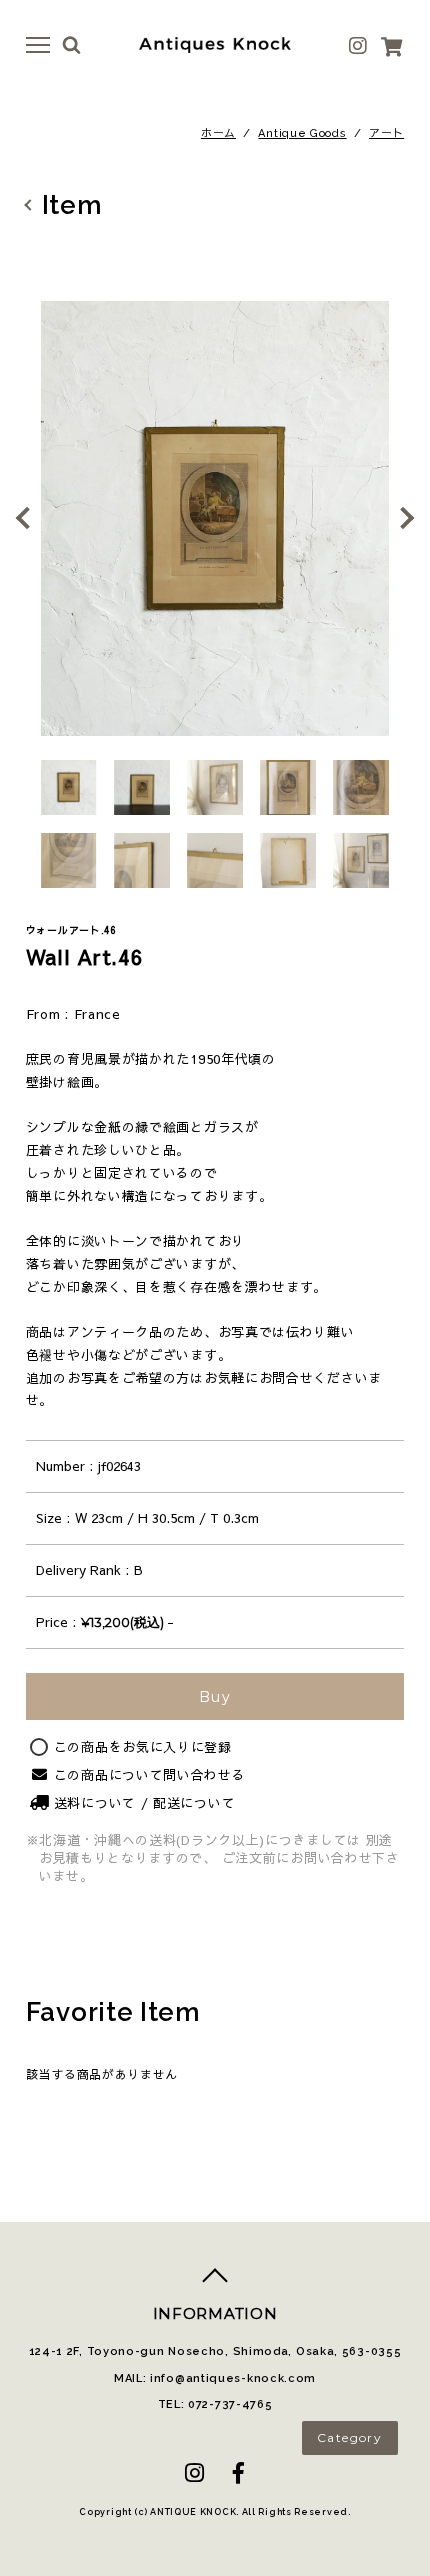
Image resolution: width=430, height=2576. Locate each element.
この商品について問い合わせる (150, 1775)
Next (400, 518)
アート (386, 133)
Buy (215, 1697)
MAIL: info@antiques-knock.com (215, 2378)
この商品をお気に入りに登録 (143, 1747)
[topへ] (215, 2283)
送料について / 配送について (145, 1803)
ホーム (218, 133)
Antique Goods (302, 133)
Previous (30, 518)
